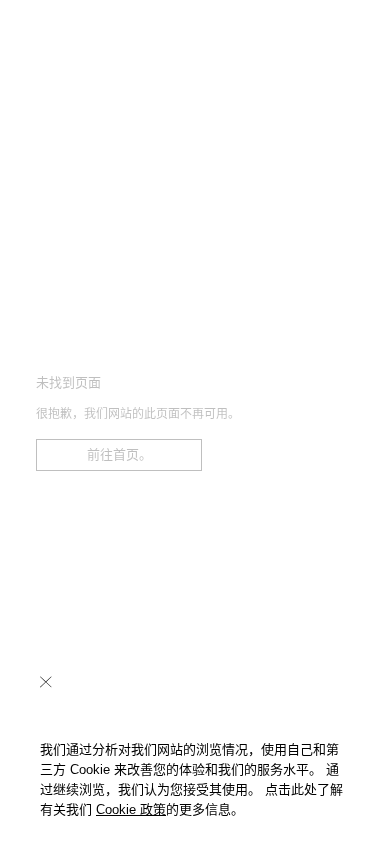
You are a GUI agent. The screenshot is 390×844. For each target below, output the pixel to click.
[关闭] (46, 682)
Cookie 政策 (131, 809)
